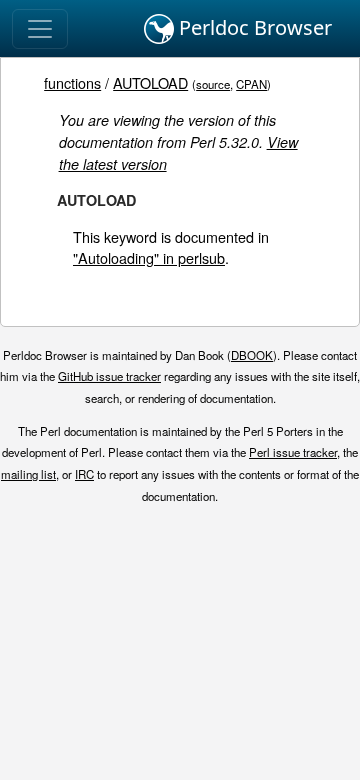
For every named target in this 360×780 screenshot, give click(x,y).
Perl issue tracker (293, 452)
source (213, 84)
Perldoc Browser (253, 27)
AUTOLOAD (150, 82)
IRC (84, 474)
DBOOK (252, 355)
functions (72, 82)
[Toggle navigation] (40, 29)
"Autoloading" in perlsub (149, 257)
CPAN (251, 84)
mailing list (28, 474)
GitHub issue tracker (109, 376)
